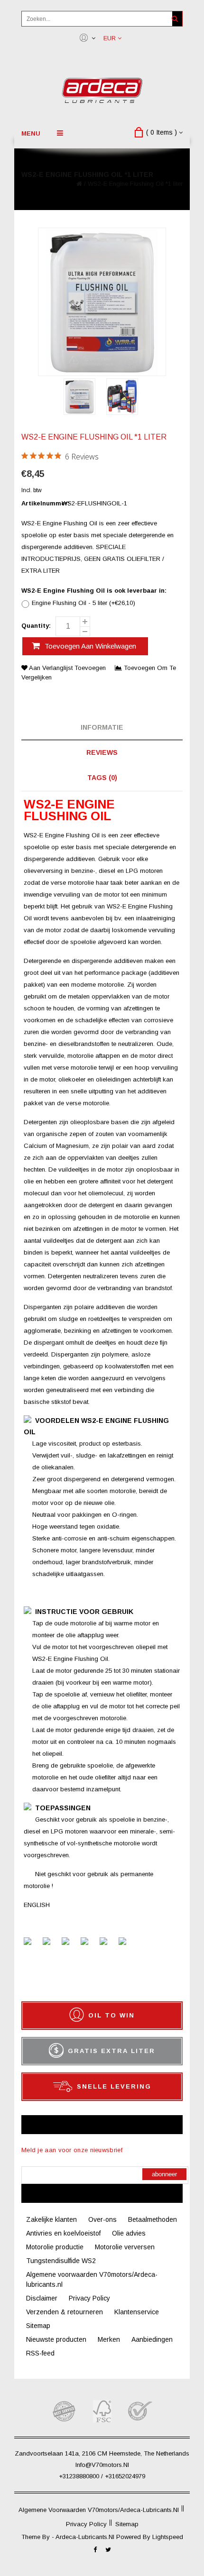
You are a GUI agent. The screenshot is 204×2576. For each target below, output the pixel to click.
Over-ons (102, 2219)
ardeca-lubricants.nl (86, 2537)
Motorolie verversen (125, 2247)
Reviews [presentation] (102, 752)
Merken (109, 2339)
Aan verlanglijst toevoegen (68, 668)
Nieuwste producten (56, 2339)
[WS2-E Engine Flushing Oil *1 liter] (79, 398)
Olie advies (129, 2233)
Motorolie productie (55, 2247)
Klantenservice (137, 2312)
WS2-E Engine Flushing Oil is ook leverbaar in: (94, 591)
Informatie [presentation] (102, 727)
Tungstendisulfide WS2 (61, 2261)
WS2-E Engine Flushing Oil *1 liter (135, 184)
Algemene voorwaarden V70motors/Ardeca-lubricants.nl (99, 2510)
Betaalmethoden (153, 2219)
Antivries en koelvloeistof (63, 2233)
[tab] (102, 728)
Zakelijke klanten (51, 2219)
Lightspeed (168, 2537)
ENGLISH (37, 1905)
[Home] (79, 184)
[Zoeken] (175, 19)
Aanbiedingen (152, 2339)
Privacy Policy (89, 2298)
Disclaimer (42, 2298)
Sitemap (38, 2326)
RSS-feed (40, 2353)
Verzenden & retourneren (65, 2312)
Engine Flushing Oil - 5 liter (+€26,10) (83, 603)
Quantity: (36, 626)
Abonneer (164, 2174)
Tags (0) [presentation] (102, 778)
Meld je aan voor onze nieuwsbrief (72, 2150)
